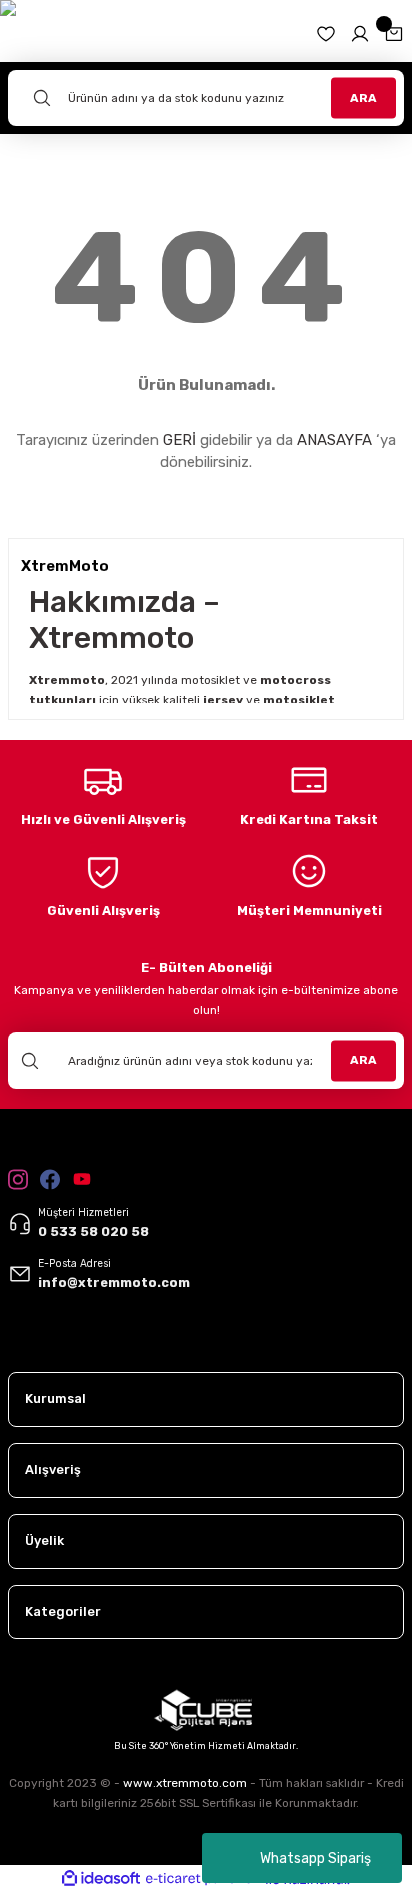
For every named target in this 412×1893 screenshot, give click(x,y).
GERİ (179, 440)
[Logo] (57, 1342)
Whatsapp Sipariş (315, 1858)
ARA (363, 97)
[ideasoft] (101, 1879)
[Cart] (394, 34)
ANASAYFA (334, 440)
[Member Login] (360, 34)
